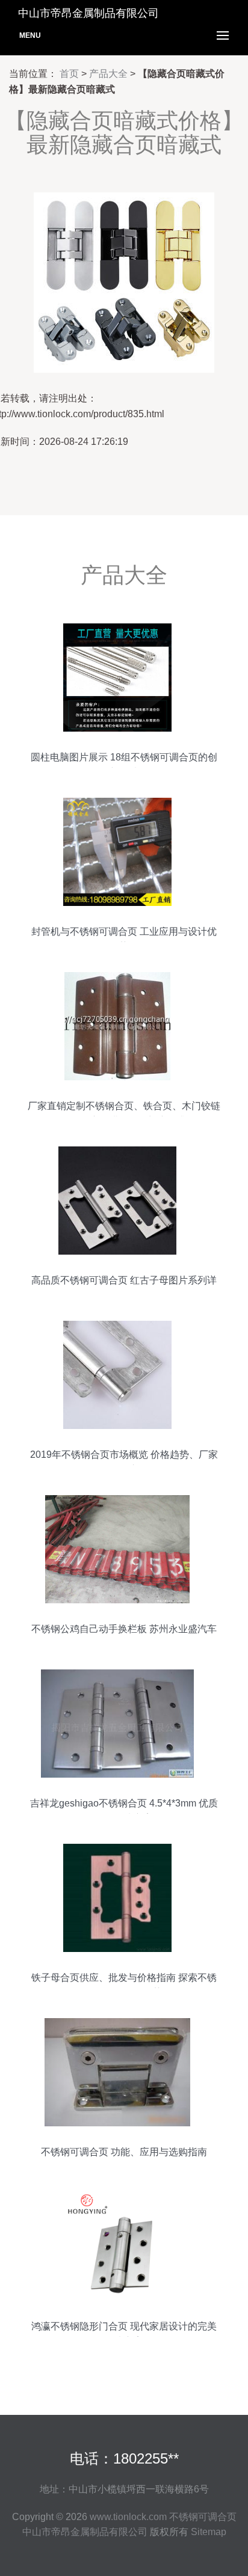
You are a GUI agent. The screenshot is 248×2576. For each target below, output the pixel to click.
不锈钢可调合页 (203, 2517)
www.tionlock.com (128, 2517)
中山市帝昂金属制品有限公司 (85, 2532)
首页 (69, 74)
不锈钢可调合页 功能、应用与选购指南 (124, 2152)
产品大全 (108, 74)
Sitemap (209, 2532)
